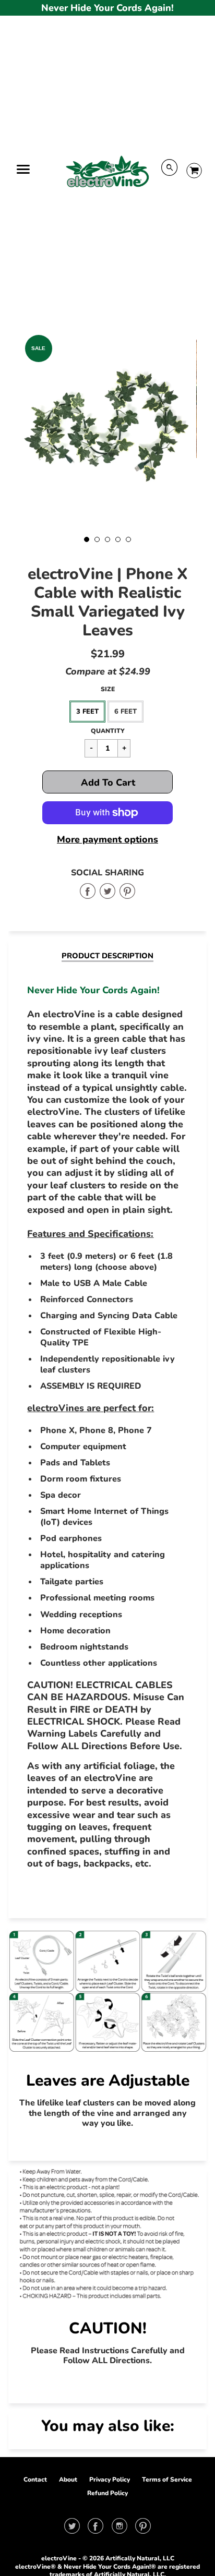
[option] (107, 429)
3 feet (87, 712)
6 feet (126, 712)
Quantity (108, 731)
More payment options (107, 840)
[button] (107, 782)
